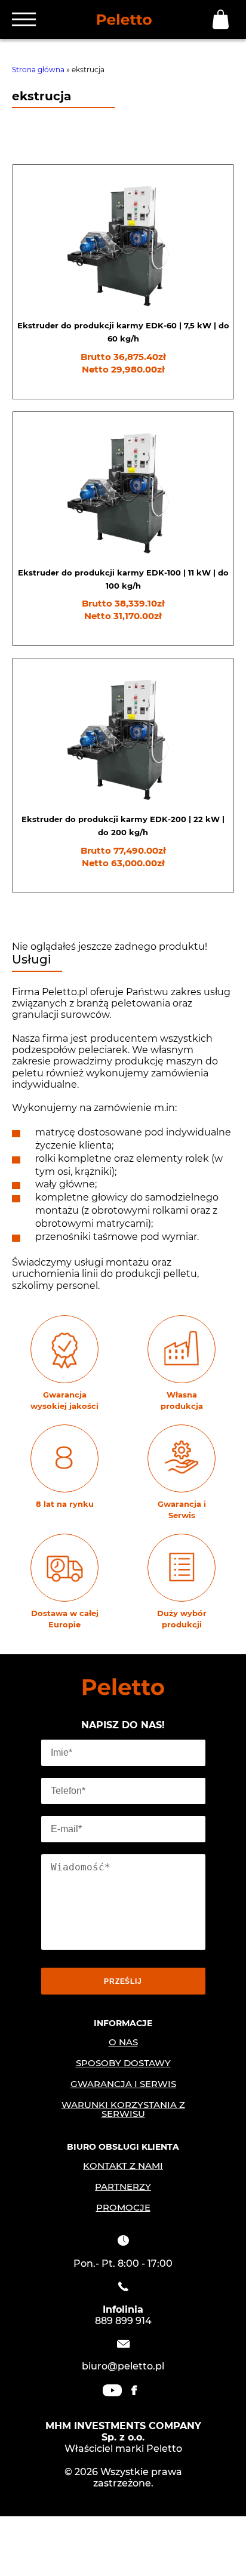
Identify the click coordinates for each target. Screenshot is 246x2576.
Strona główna (38, 70)
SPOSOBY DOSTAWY (123, 2063)
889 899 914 (123, 2321)
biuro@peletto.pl (123, 2366)
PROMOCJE (123, 2207)
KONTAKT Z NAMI (123, 2166)
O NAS (123, 2042)
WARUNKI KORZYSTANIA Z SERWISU (123, 2109)
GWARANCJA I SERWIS (123, 2084)
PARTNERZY (123, 2186)
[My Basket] (223, 19)
